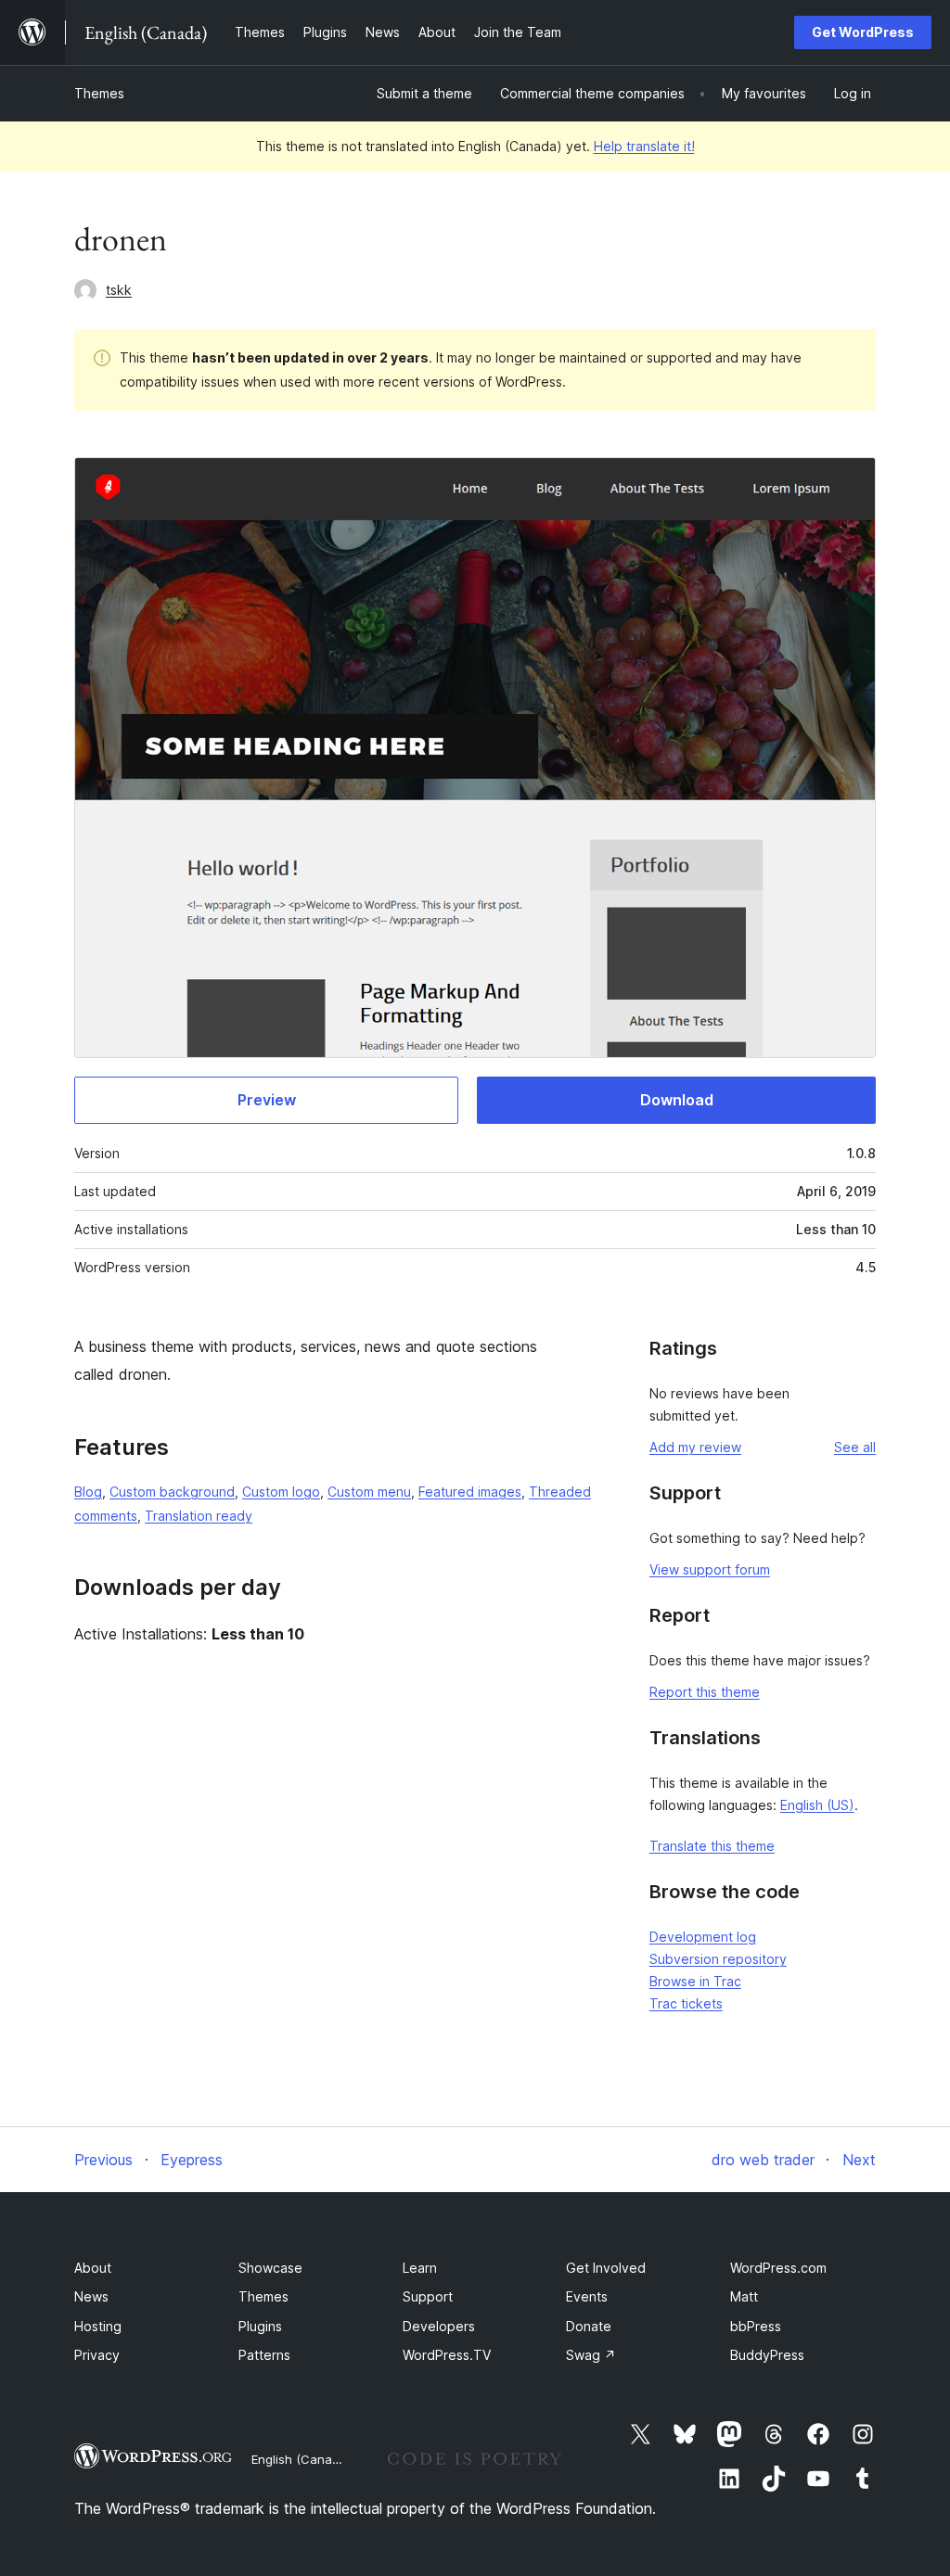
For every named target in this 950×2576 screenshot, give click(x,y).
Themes (99, 93)
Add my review (695, 1447)
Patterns (264, 2355)
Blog (88, 1492)
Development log (703, 1937)
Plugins (260, 2326)
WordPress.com (778, 2268)
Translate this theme (712, 1846)
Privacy (97, 2355)
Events (587, 2296)
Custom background (172, 1492)
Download (677, 1100)
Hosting (98, 2326)
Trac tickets (686, 2003)
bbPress (756, 2326)
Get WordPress (863, 32)
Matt (744, 2296)
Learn (420, 2268)
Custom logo (281, 1492)
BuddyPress (767, 2355)
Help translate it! (644, 146)
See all (855, 1447)
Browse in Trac (695, 1981)
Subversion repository (718, 1959)
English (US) (817, 1805)
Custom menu (369, 1492)
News (91, 2296)
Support (428, 2296)
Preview (267, 1100)
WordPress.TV (447, 2355)
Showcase (270, 2268)
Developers (439, 2326)
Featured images (470, 1492)
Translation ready (199, 1516)
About (93, 2268)
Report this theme (705, 1692)
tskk (119, 290)
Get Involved (606, 2268)
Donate (589, 2326)
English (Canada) (301, 2459)
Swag (591, 2355)
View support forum (710, 1569)
